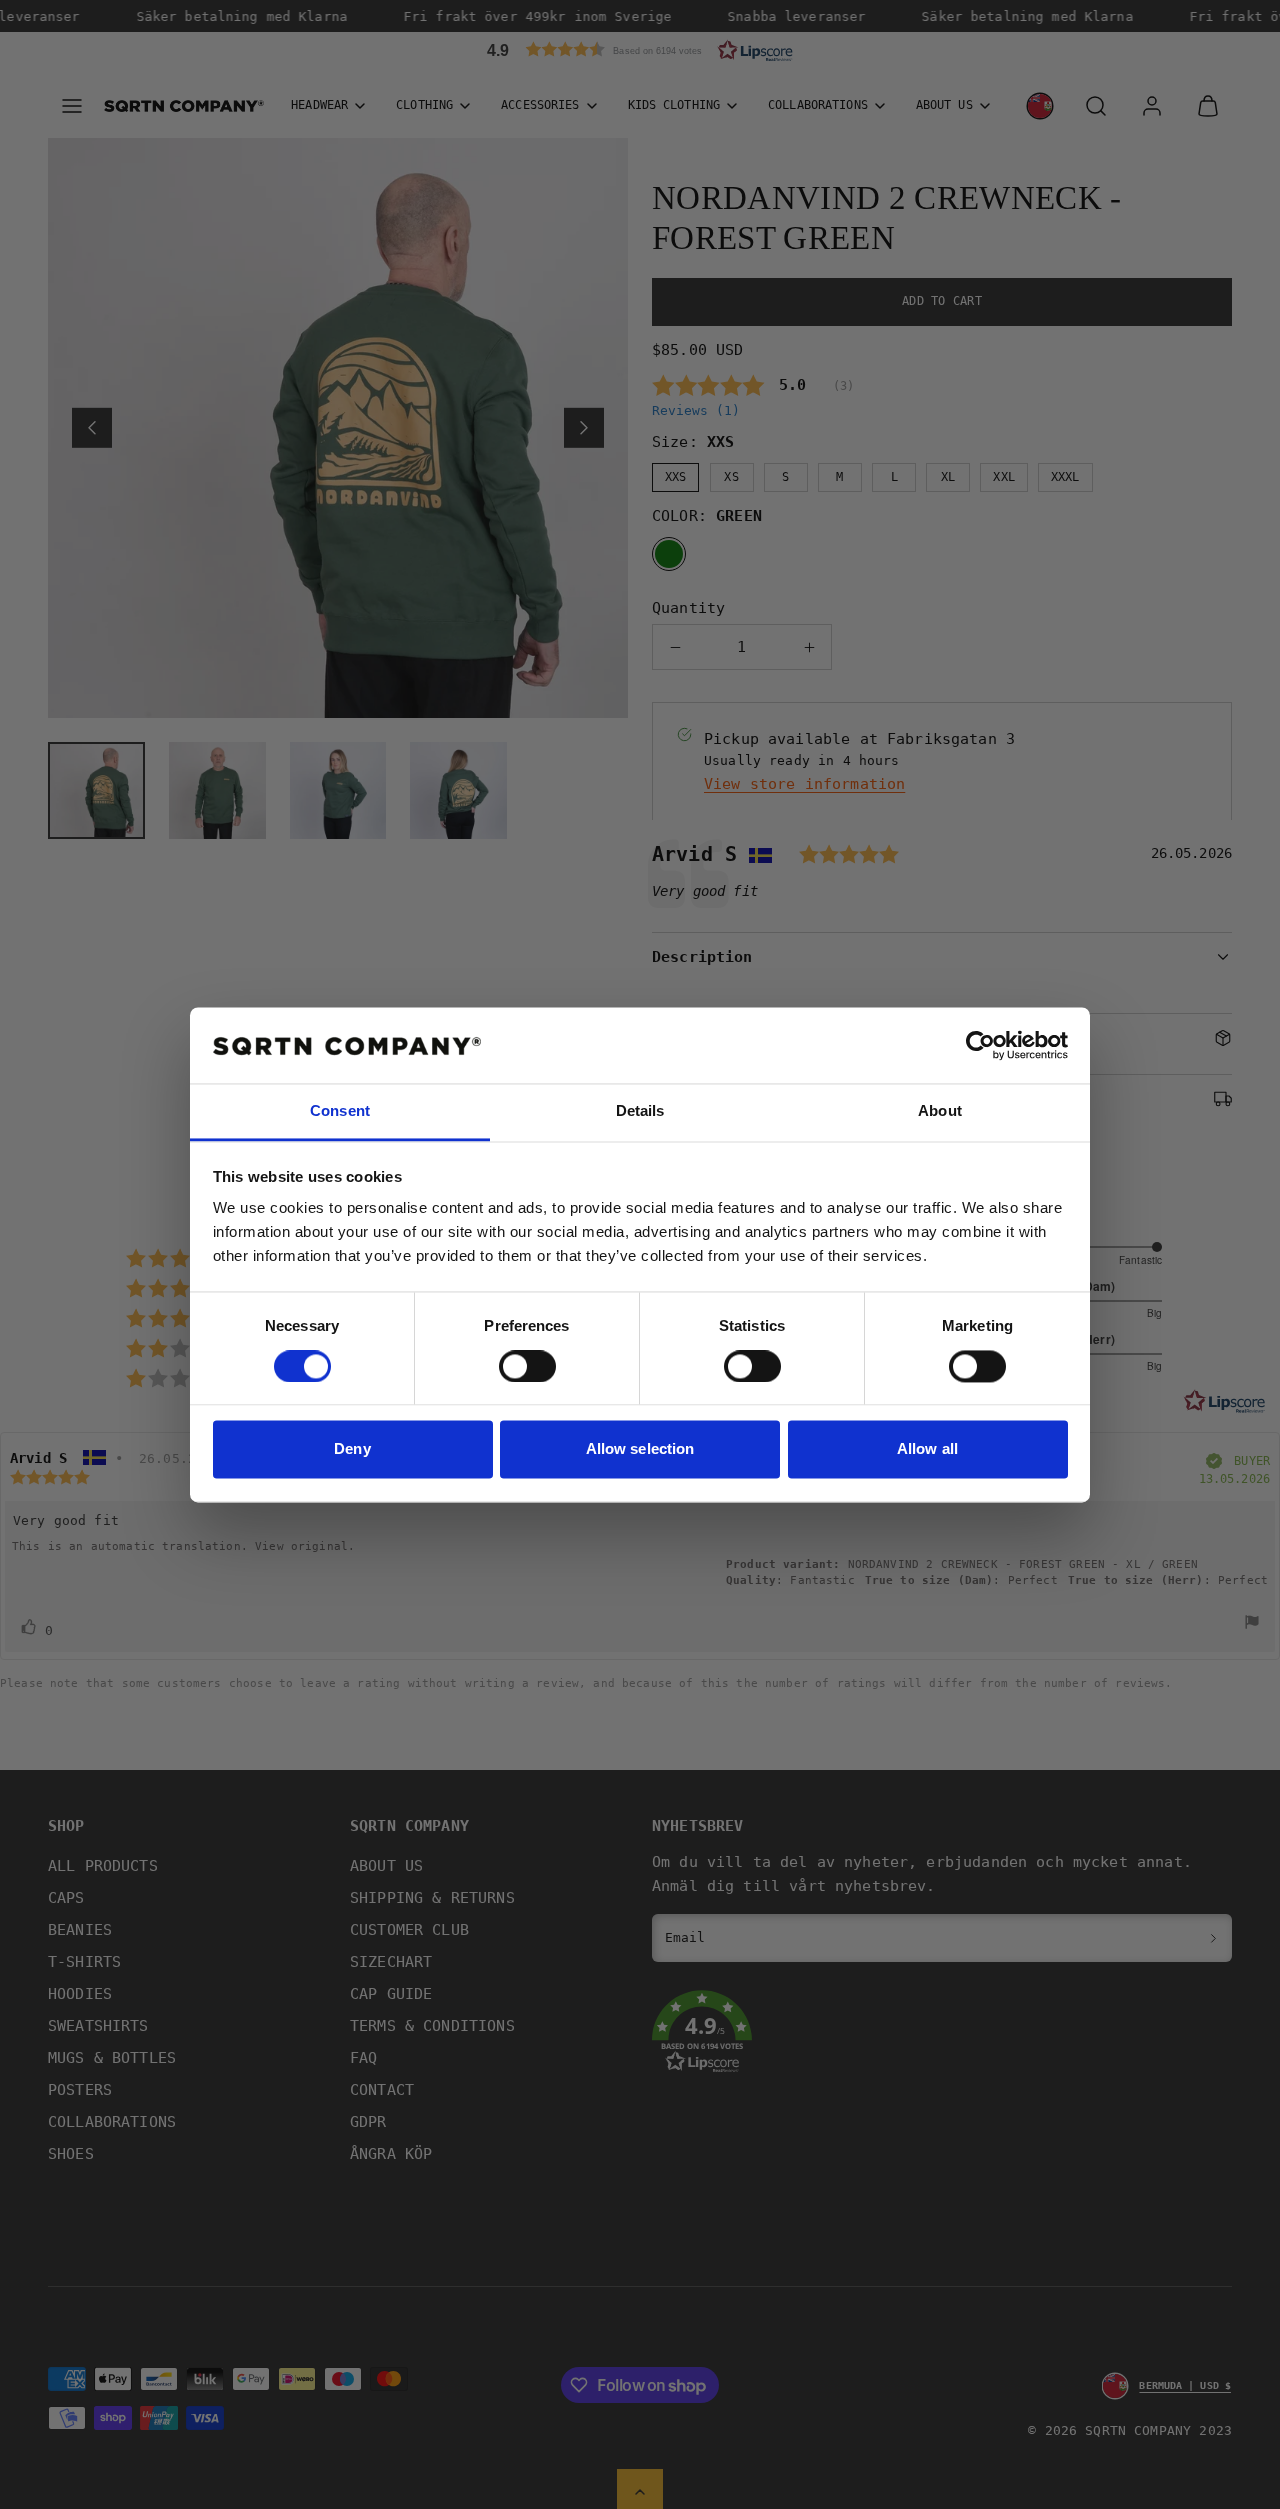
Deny (352, 1449)
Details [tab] (640, 1111)
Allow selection (640, 1449)
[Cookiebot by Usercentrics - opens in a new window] (980, 1045)
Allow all (927, 1449)
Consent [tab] (340, 1111)
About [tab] (940, 1111)
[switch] (527, 1366)
